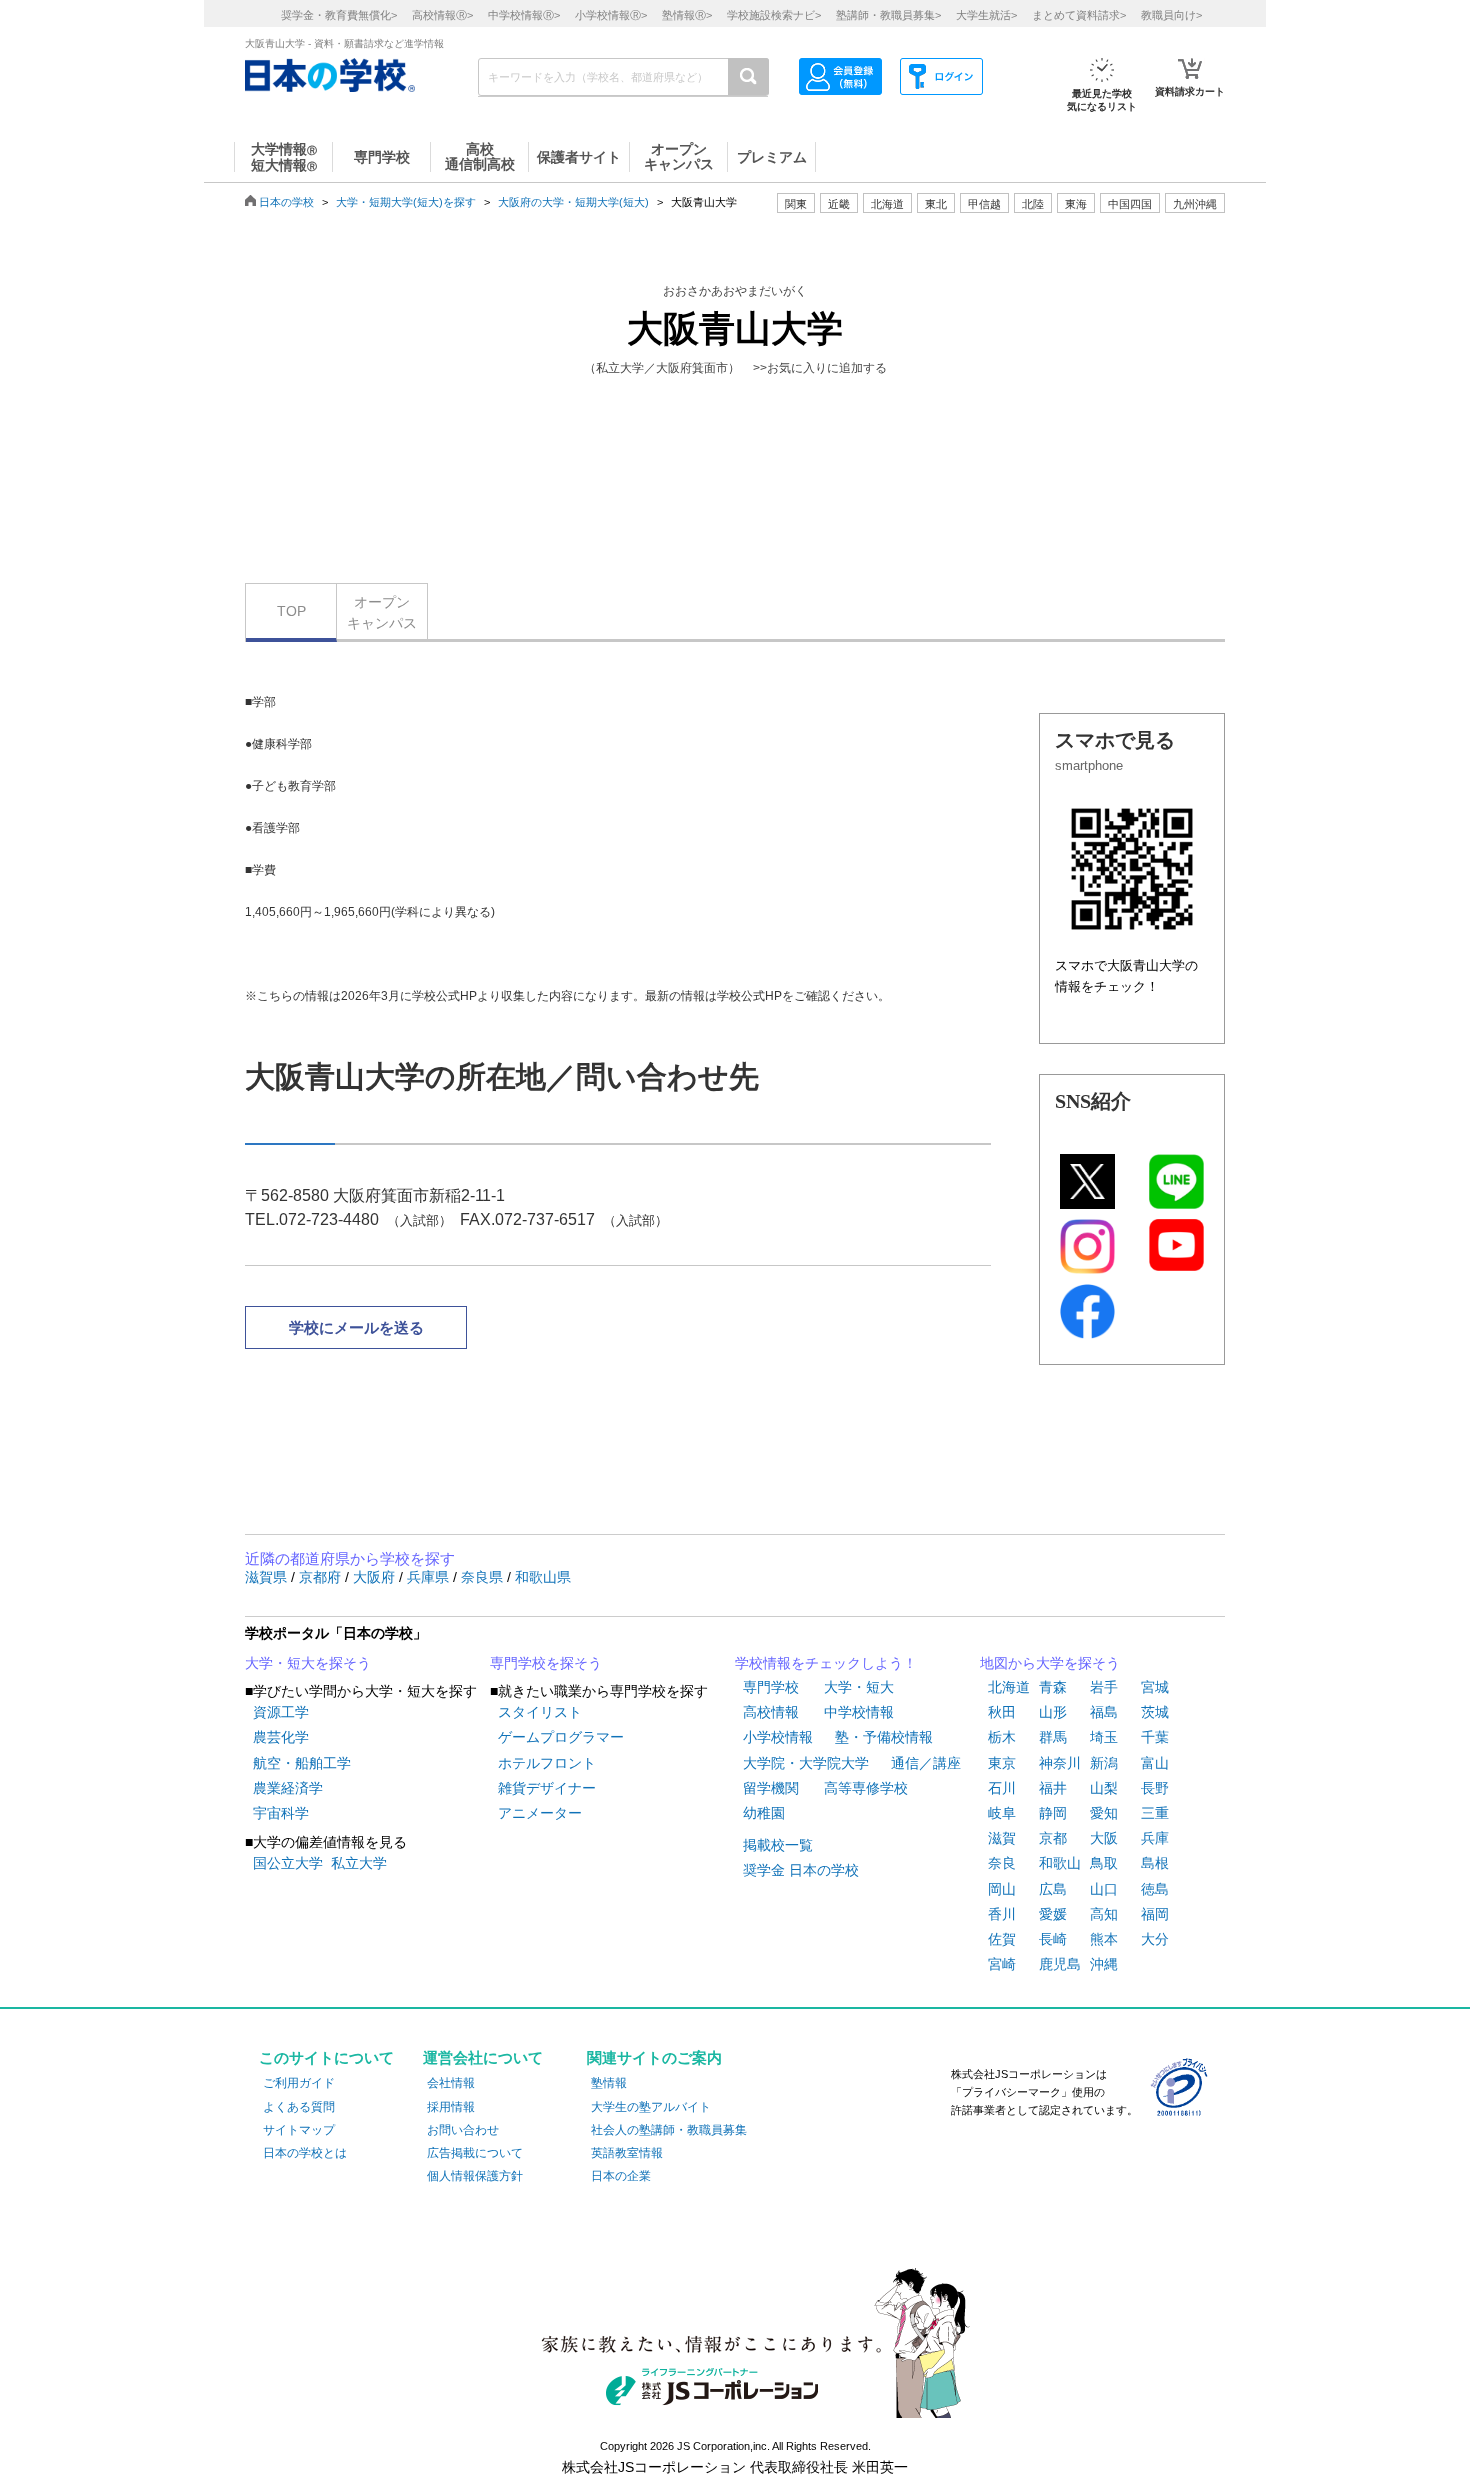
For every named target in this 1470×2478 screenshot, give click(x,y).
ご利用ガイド (299, 2083)
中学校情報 (859, 1712)
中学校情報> (524, 15)
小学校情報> (611, 15)
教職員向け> (1171, 15)
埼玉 (1104, 1737)
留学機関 (771, 1788)
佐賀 (1002, 1939)
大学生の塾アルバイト (651, 2107)
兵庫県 (430, 1577)
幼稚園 (764, 1813)
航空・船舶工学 (302, 1763)
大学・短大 (859, 1687)
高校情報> (442, 15)
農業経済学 (288, 1788)
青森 (1053, 1687)
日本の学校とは (305, 2153)
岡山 (1002, 1889)
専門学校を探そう (546, 1663)
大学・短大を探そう (308, 1663)
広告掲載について (475, 2153)
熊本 (1104, 1939)
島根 (1155, 1863)
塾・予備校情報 (884, 1737)
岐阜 (1002, 1813)
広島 (1053, 1889)
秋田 (1002, 1712)
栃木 (1002, 1737)
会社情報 (451, 2083)
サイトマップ (299, 2130)
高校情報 (771, 1712)
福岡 (1155, 1914)
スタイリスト (540, 1712)
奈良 (1002, 1863)
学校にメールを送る (356, 1327)
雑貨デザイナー (547, 1788)
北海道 (887, 204)
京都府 (322, 1577)
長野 (1155, 1788)
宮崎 (1002, 1964)
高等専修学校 (866, 1788)
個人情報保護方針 (475, 2176)
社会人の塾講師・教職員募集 (669, 2130)
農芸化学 (281, 1737)
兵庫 (1155, 1838)
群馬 (1053, 1737)
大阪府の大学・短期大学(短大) (573, 202)
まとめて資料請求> (1079, 15)
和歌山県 (543, 1577)
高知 (1104, 1914)
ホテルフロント (547, 1763)
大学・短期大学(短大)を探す (406, 202)
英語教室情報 (627, 2153)
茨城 (1155, 1712)
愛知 (1104, 1813)
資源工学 (281, 1712)
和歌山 (1060, 1863)
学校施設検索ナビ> (774, 15)
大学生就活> (986, 15)
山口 (1104, 1889)
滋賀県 (268, 1577)
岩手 (1104, 1687)
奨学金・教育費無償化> (339, 15)
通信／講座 (926, 1763)
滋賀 (1002, 1838)
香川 (1002, 1914)
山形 (1053, 1712)
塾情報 (609, 2083)
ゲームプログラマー (561, 1737)
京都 (1053, 1838)
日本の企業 (621, 2176)
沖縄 (1104, 1964)
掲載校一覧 (778, 1845)
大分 (1155, 1939)
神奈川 (1060, 1763)
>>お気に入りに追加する (820, 368)
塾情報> (687, 15)
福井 (1053, 1788)
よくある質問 (299, 2107)
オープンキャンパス (382, 612)
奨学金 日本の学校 (801, 1870)
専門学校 (771, 1687)
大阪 (1104, 1838)
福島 (1104, 1712)
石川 (1002, 1788)
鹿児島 (1060, 1964)
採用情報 (451, 2107)
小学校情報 (778, 1737)
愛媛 (1053, 1914)
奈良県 (484, 1577)
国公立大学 (288, 1863)
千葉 (1155, 1737)
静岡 (1053, 1813)
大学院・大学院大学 (806, 1763)
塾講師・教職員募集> (888, 15)
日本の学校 (286, 202)
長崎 (1053, 1939)
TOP (291, 611)
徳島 (1155, 1889)
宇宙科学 (281, 1813)
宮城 (1155, 1687)
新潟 (1104, 1763)
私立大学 (359, 1863)
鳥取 (1104, 1863)
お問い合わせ (463, 2130)
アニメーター (540, 1813)
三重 (1155, 1813)
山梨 (1104, 1788)
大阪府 (376, 1577)
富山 (1155, 1763)
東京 (1002, 1763)
